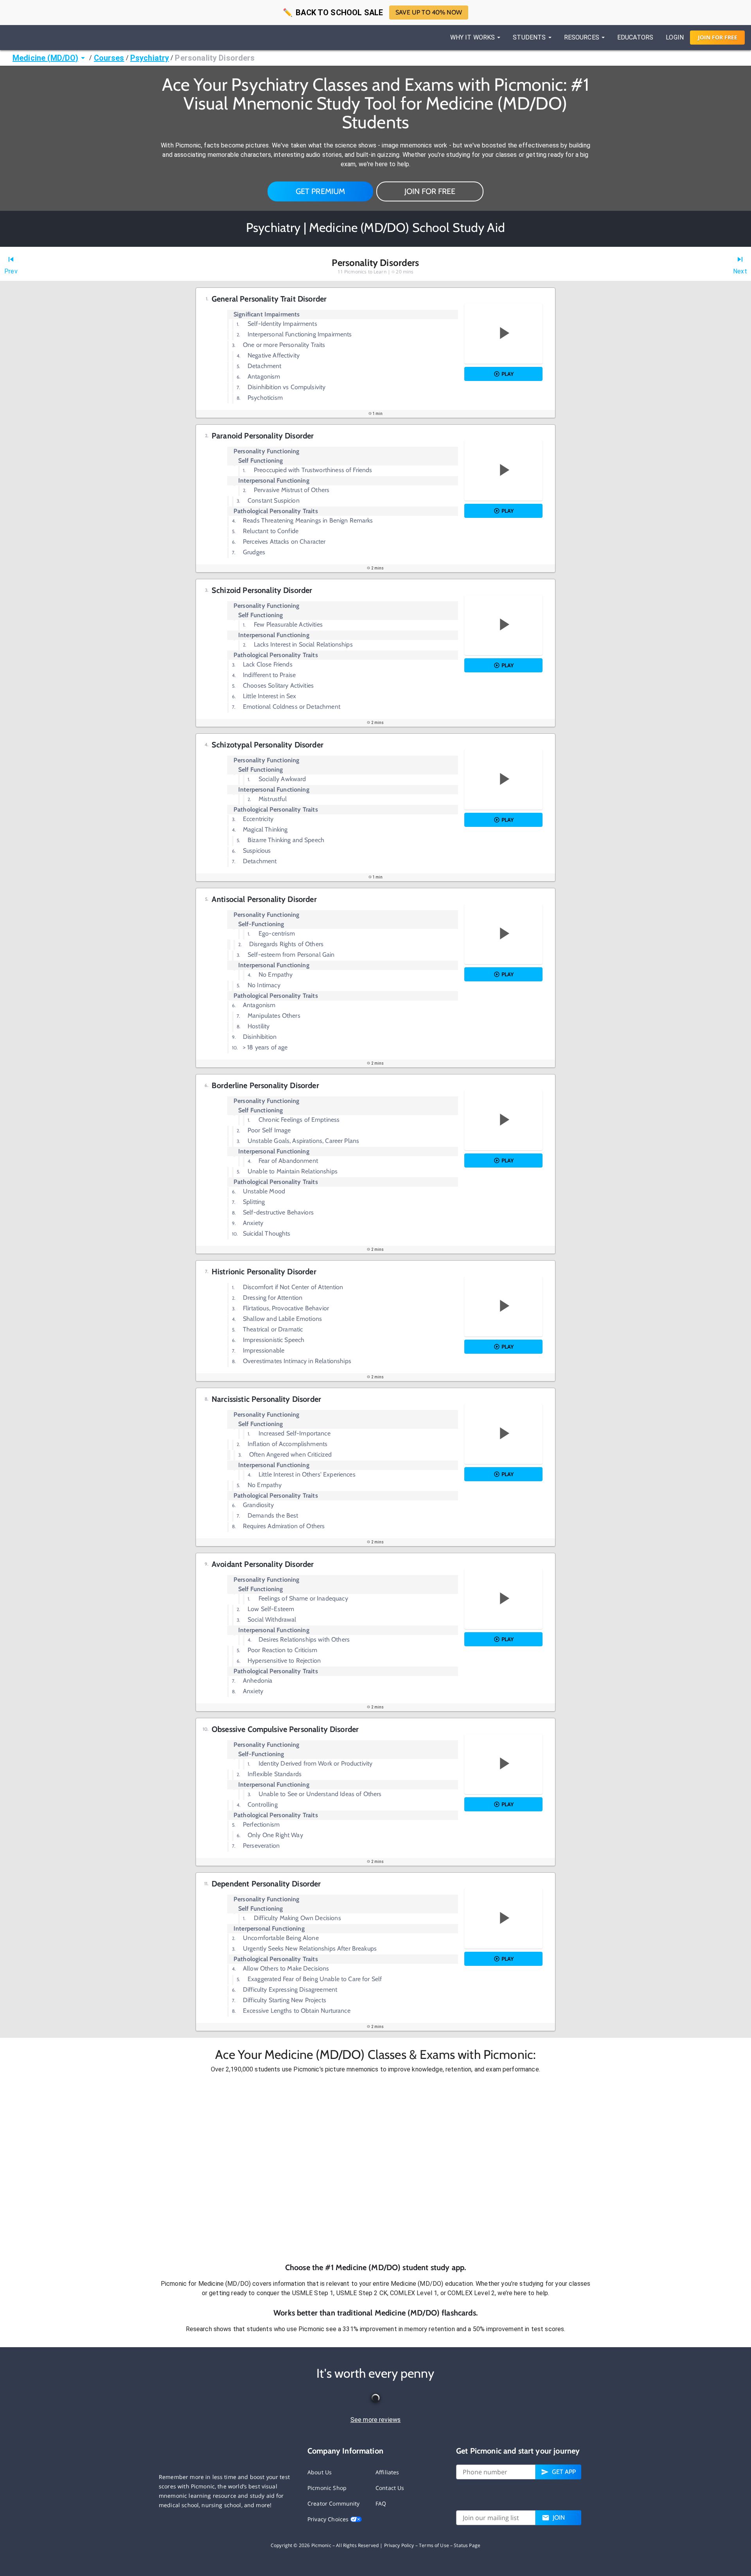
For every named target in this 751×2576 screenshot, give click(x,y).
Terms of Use (434, 2545)
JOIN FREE (718, 37)
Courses (109, 58)
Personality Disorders (215, 58)
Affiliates (387, 2472)
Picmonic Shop (327, 2488)
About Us (320, 2472)
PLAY (508, 374)
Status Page (467, 2545)
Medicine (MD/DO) (45, 58)
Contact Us (390, 2488)
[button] (375, 2168)
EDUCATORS (635, 37)
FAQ (381, 2503)
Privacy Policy (399, 2545)
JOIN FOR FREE (430, 191)
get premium (321, 191)
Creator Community (334, 2503)
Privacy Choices (329, 2519)
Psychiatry (150, 58)
